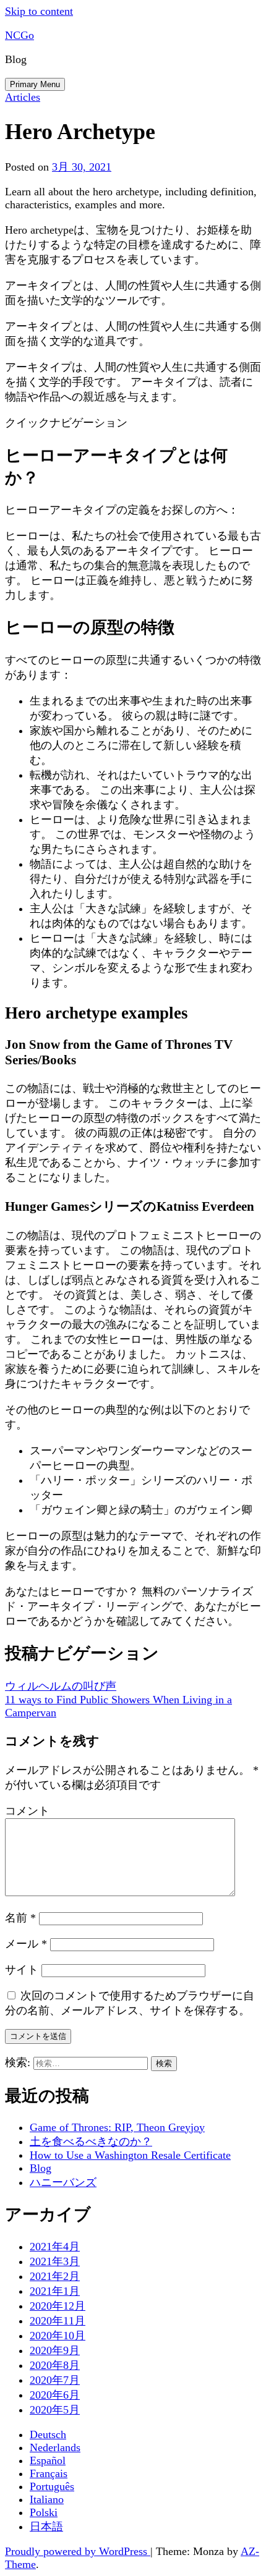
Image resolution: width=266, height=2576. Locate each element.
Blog (41, 2168)
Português (52, 2486)
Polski (44, 2512)
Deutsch (48, 2434)
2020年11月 (58, 2321)
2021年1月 (55, 2291)
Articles (23, 97)
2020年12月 (58, 2306)
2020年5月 (55, 2410)
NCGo (19, 35)
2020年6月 (55, 2395)
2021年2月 (55, 2276)
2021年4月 (55, 2247)
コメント (27, 1811)
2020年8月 (55, 2365)
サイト (22, 1970)
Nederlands (55, 2447)
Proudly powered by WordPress (78, 2551)
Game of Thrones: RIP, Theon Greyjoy (117, 2127)
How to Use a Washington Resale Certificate (130, 2155)
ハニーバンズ (63, 2182)
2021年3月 (55, 2261)
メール (26, 1944)
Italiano (47, 2499)
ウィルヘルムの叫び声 (61, 1686)
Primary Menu (35, 84)
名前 (20, 1918)
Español (48, 2460)
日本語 (46, 2527)
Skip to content (39, 11)
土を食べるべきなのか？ (91, 2142)
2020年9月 (55, 2350)
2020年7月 (55, 2380)
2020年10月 (58, 2336)
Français (49, 2473)
